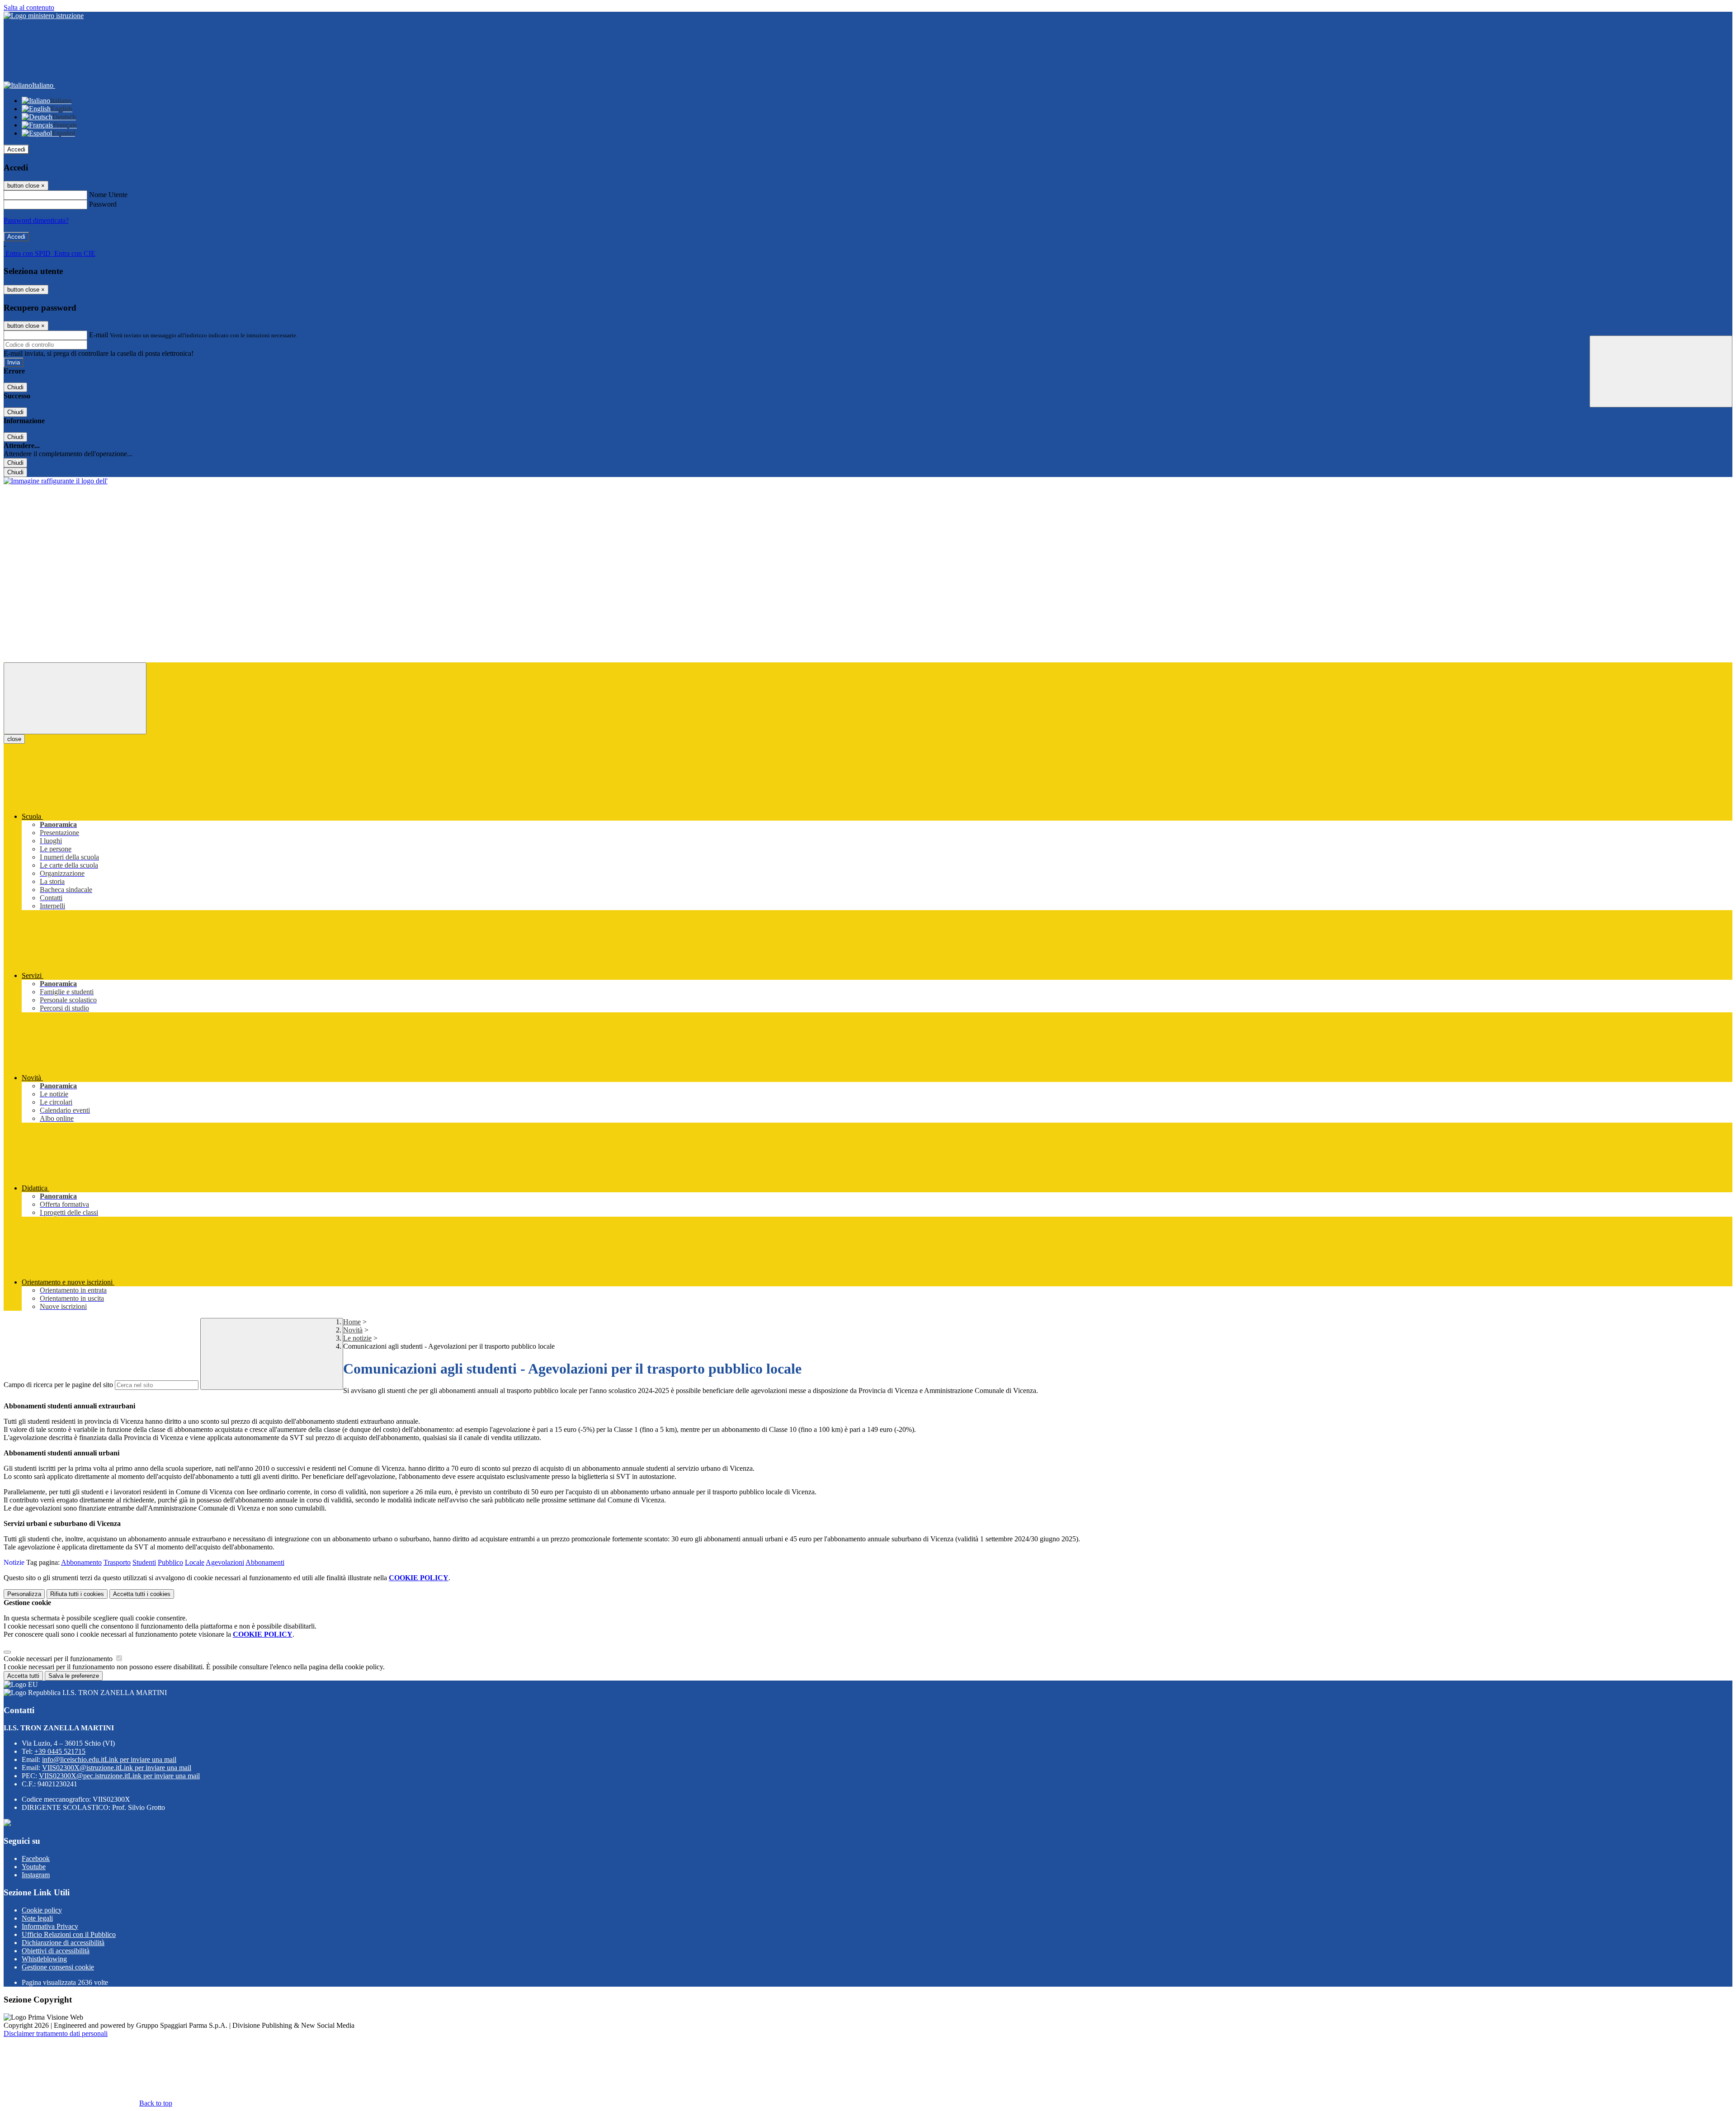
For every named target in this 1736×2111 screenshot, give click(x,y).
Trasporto (117, 1562)
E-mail (99, 335)
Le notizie (357, 1338)
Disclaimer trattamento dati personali (56, 2033)
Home (352, 1322)
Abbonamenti (265, 1562)
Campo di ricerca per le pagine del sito (58, 1385)
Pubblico (170, 1562)
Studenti (144, 1562)
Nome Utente (108, 195)
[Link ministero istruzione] (44, 16)
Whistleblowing (44, 1959)
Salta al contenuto (29, 7)
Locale (195, 1562)
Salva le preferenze (74, 1676)
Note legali (37, 1918)
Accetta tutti (142, 1594)
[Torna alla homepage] (56, 481)
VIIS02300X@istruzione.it (117, 1768)
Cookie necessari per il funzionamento (59, 1659)
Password (103, 204)
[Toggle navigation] (75, 698)
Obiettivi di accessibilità (56, 1951)
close (14, 739)
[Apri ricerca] (1661, 371)
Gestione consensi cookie (58, 1967)
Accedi (16, 149)
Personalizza (24, 1594)
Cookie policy (42, 1910)
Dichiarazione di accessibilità (63, 1943)
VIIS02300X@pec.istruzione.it (119, 1776)
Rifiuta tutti (77, 1594)
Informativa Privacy (50, 1926)
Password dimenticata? (36, 220)
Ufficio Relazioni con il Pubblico (69, 1934)
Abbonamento (81, 1562)
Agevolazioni (225, 1562)
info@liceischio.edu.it (109, 1759)
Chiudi (15, 387)
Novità (353, 1330)
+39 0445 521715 (60, 1751)
